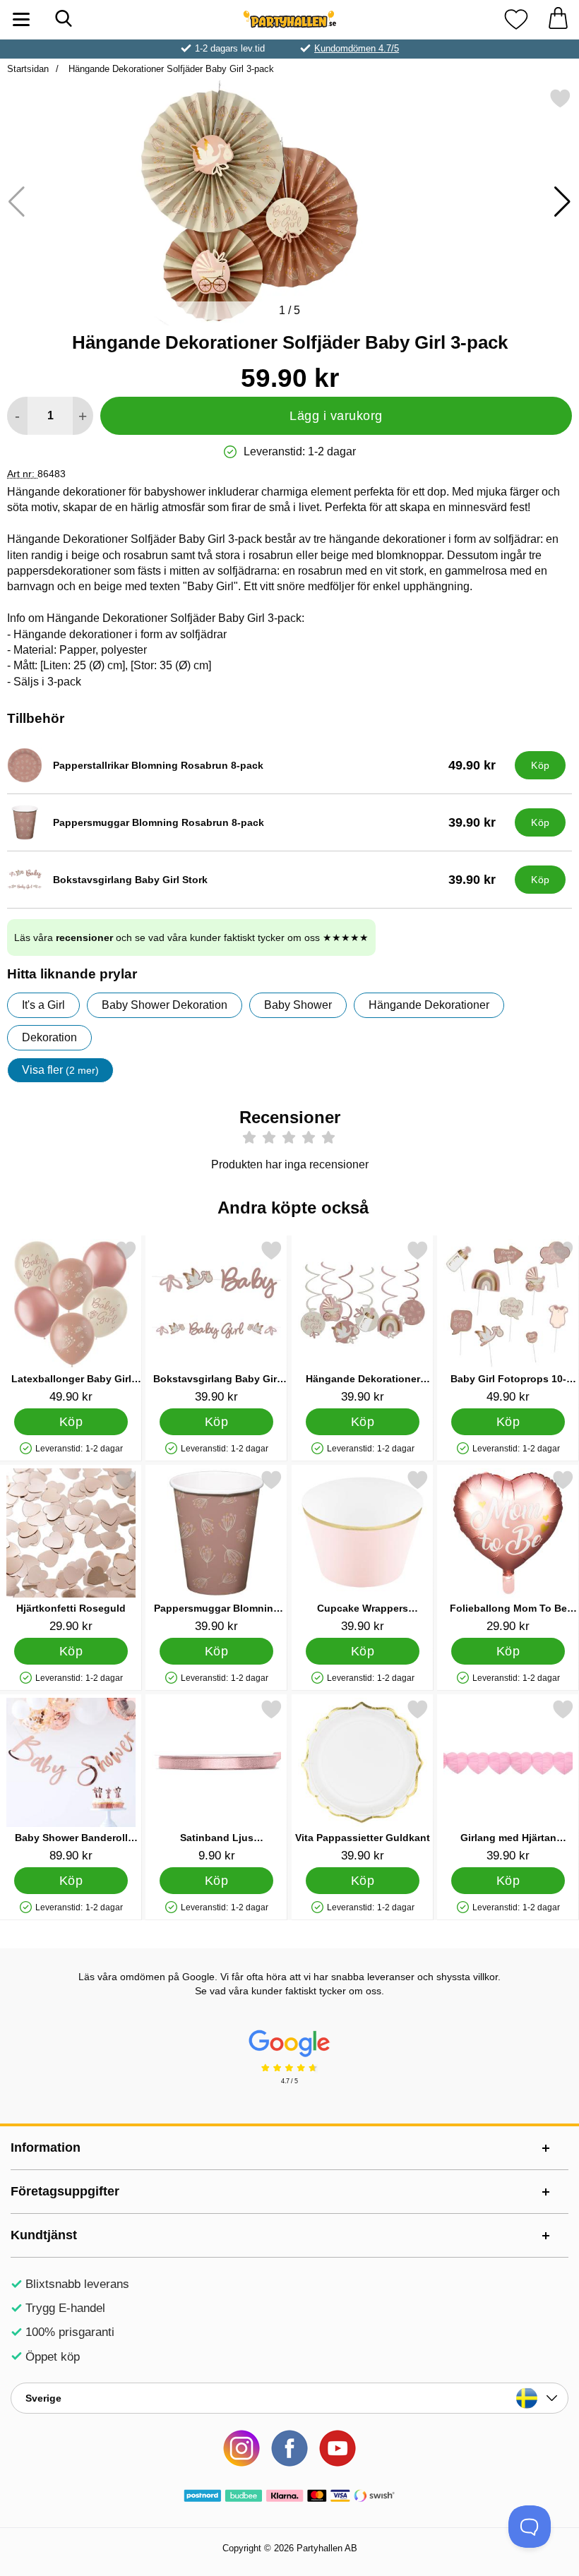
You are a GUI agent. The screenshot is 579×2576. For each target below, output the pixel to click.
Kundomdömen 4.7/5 (357, 48)
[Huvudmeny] (21, 19)
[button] (562, 202)
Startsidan (28, 69)
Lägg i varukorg (336, 416)
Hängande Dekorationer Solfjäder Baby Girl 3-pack (170, 69)
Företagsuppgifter (65, 2191)
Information (46, 2147)
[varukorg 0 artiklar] (558, 19)
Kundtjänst (44, 2235)
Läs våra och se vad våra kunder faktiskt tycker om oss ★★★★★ (191, 937)
